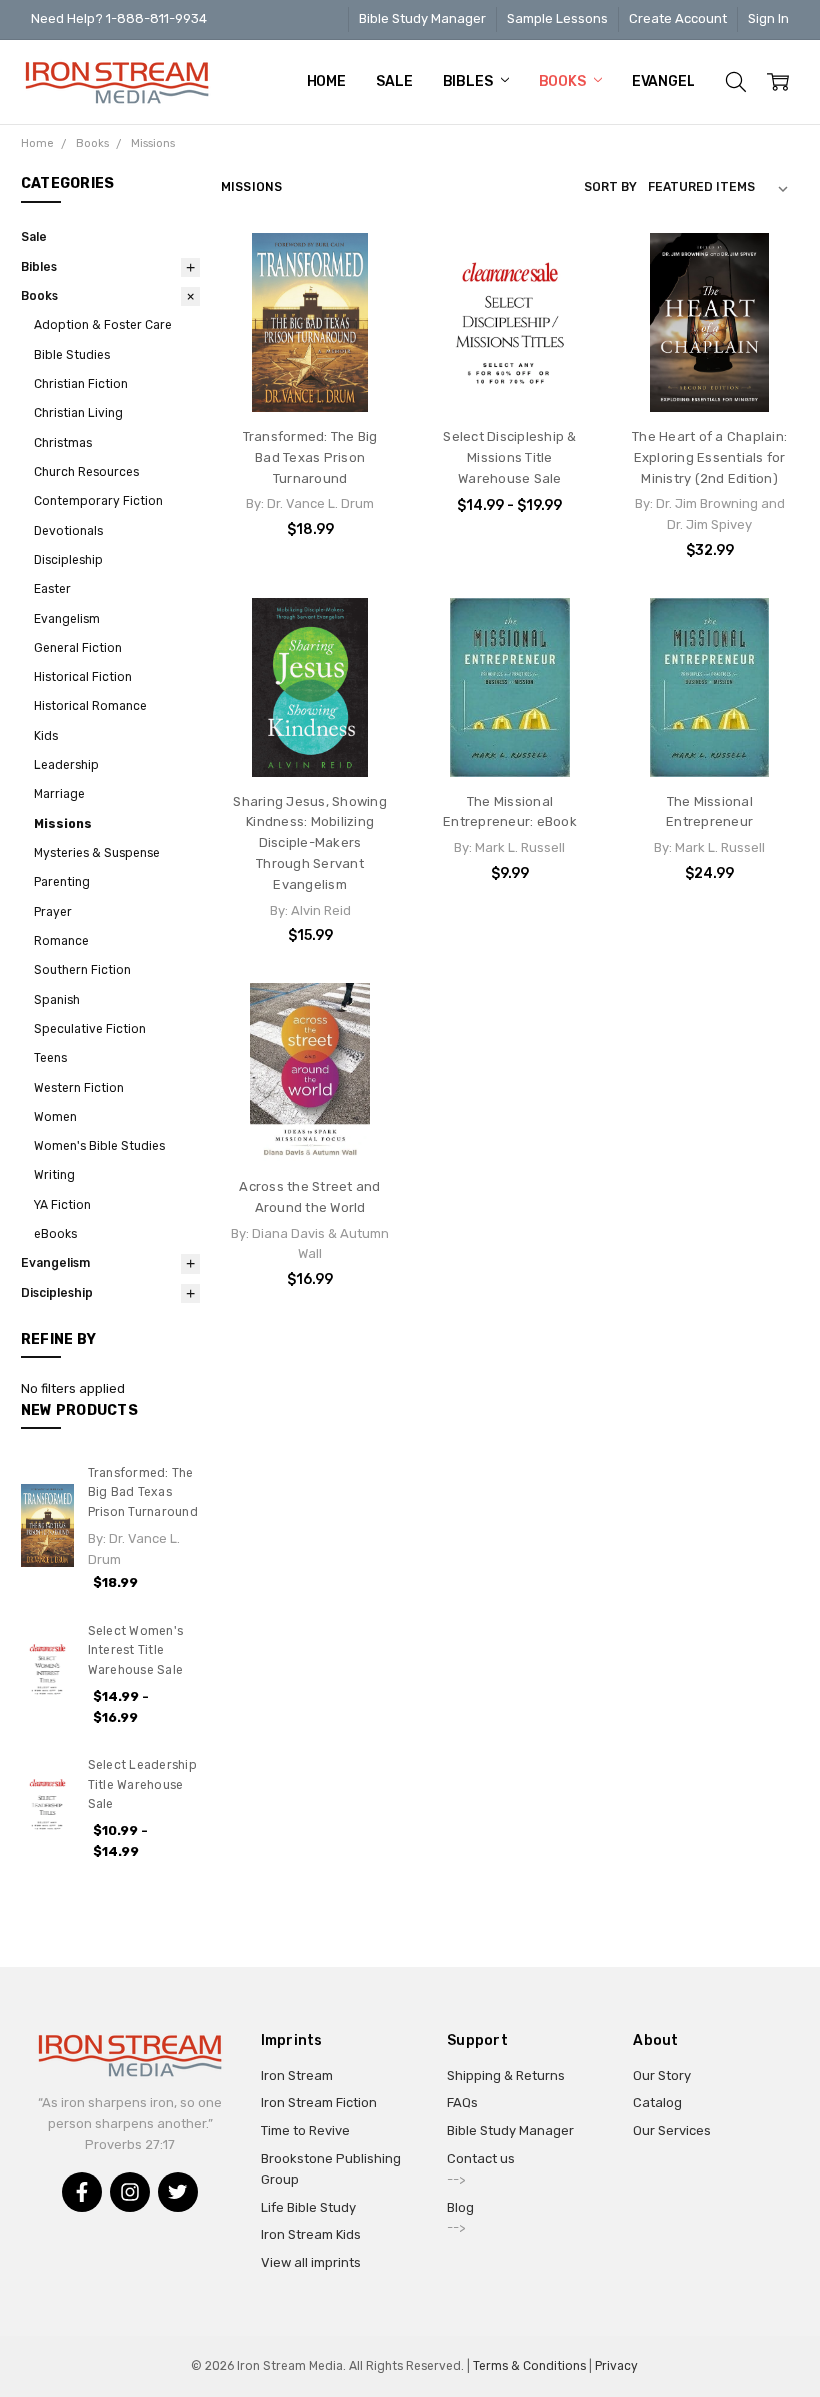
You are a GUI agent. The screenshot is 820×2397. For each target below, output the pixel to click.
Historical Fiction (83, 677)
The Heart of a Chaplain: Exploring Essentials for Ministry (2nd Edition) (709, 457)
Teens (50, 1058)
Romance (61, 941)
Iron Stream (297, 2075)
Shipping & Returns (506, 2075)
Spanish (57, 1000)
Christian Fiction (81, 384)
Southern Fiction (82, 970)
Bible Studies (72, 355)
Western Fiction (79, 1088)
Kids (46, 736)
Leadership (66, 765)
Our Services (672, 2130)
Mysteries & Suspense (97, 853)
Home (326, 81)
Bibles (469, 81)
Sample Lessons (557, 18)
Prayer (53, 912)
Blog (460, 2207)
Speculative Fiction (90, 1029)
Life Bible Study (308, 2207)
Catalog (657, 2102)
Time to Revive (305, 2130)
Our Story (662, 2075)
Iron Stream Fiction (319, 2102)
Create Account (678, 18)
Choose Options (509, 373)
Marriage (59, 794)
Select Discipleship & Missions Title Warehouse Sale (509, 457)
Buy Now (710, 373)
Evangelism (677, 81)
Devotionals (68, 531)
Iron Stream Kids (311, 2234)
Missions (63, 824)
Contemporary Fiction (98, 501)
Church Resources (86, 472)
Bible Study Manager (422, 18)
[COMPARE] (366, 267)
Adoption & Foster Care (103, 325)
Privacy (616, 2366)
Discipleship (68, 560)
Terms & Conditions (529, 2366)
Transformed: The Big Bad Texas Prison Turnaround (143, 1492)
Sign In (768, 18)
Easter (52, 589)
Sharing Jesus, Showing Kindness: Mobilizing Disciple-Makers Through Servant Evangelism (310, 843)
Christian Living (78, 413)
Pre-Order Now (310, 373)
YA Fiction (62, 1205)
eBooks (55, 1234)
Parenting (62, 882)
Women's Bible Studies (99, 1146)
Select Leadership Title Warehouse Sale (142, 1784)
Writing (54, 1175)
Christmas (63, 443)
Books (564, 81)
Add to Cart (709, 333)
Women (55, 1117)
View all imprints (311, 2262)
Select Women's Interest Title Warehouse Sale (136, 1650)
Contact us (481, 2158)
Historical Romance (90, 706)
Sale (394, 81)
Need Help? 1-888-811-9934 (119, 18)
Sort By (610, 187)
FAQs (462, 2102)
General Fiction (78, 648)
